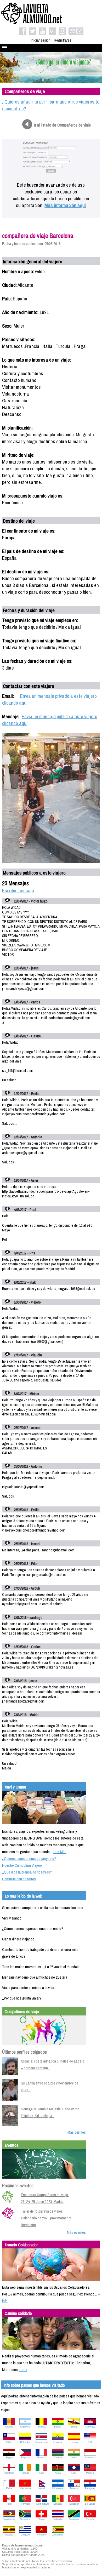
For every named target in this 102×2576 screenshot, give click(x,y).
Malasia (90, 2473)
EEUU (90, 2442)
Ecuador (58, 2442)
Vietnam (42, 2535)
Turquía (90, 2519)
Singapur (74, 2504)
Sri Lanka (90, 2504)
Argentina (25, 2427)
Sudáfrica (25, 2519)
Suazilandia (9, 2519)
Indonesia (90, 2458)
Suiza (41, 2519)
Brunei (74, 2427)
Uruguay (25, 2535)
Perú (9, 2504)
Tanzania (74, 2519)
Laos (74, 2473)
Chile (9, 2442)
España (74, 2442)
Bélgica (42, 2427)
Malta (9, 2488)
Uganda (9, 2535)
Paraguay (90, 2488)
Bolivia (58, 2427)
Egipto (9, 2458)
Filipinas (25, 2458)
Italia (42, 2473)
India (74, 2458)
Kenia (58, 2473)
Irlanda (25, 2473)
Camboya (90, 2427)
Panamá (74, 2488)
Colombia (25, 2442)
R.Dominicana (41, 2504)
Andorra (9, 2427)
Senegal (58, 2504)
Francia (41, 2458)
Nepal (42, 2488)
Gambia (58, 2458)
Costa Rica (41, 2442)
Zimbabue (58, 2535)
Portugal (25, 2504)
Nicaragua (58, 2488)
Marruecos (25, 2488)
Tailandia (58, 2519)
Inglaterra (9, 2473)
